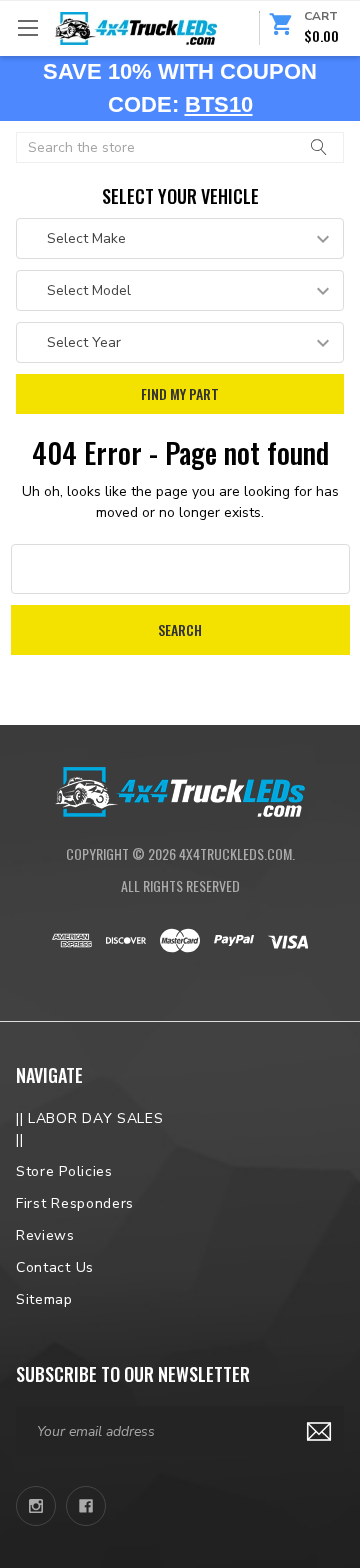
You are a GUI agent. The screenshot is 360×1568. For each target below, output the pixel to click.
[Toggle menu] (27, 27)
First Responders (75, 1203)
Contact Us (55, 1267)
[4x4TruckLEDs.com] (180, 790)
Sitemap (44, 1299)
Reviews (45, 1235)
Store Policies (64, 1171)
